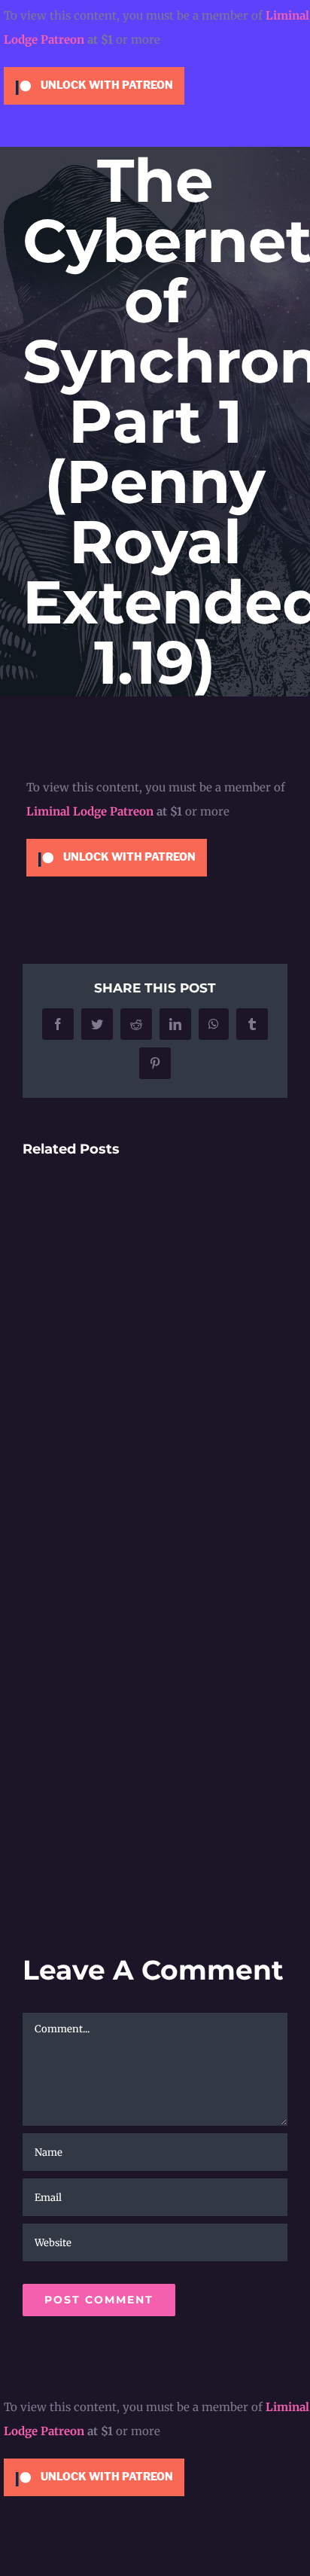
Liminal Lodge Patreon (90, 811)
